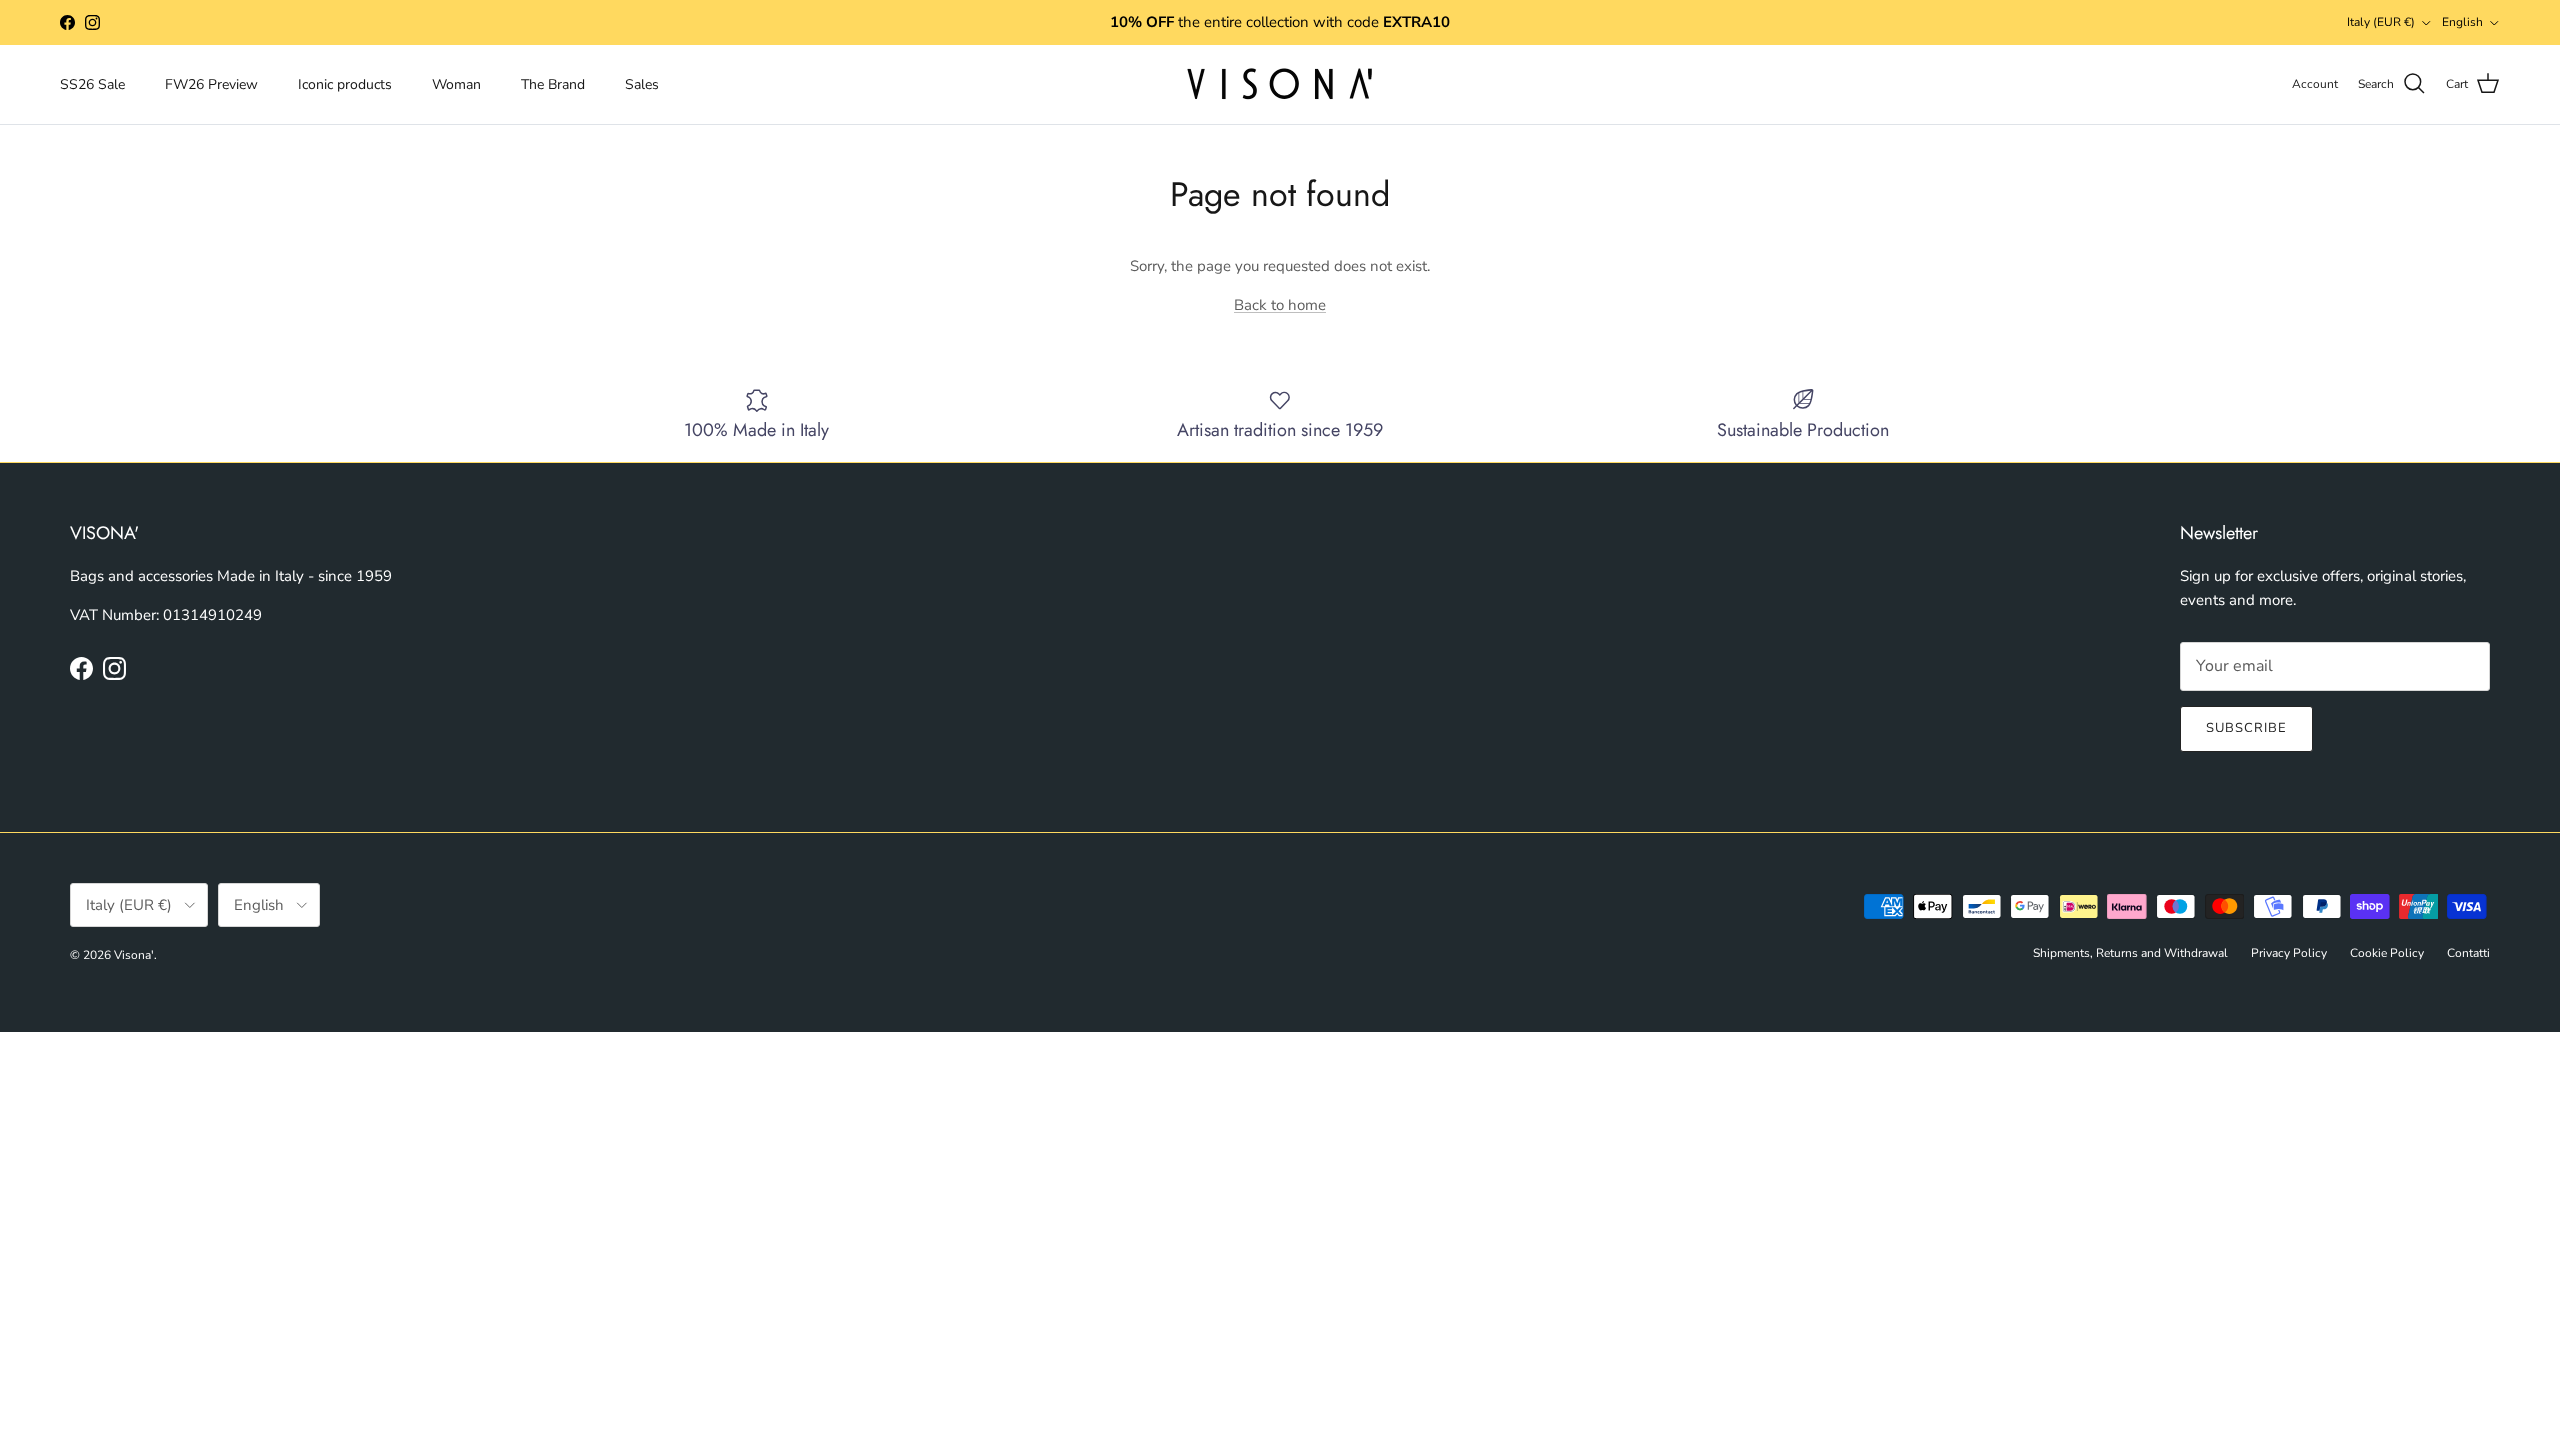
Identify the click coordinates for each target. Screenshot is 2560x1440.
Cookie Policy (2387, 953)
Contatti (2468, 953)
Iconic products (345, 84)
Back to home (1280, 305)
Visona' (134, 955)
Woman (456, 84)
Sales (642, 84)
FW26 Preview (211, 84)
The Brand (553, 84)
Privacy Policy (2289, 953)
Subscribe (2246, 728)
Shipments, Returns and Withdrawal (2130, 953)
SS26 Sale (92, 84)
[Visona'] (1280, 84)
